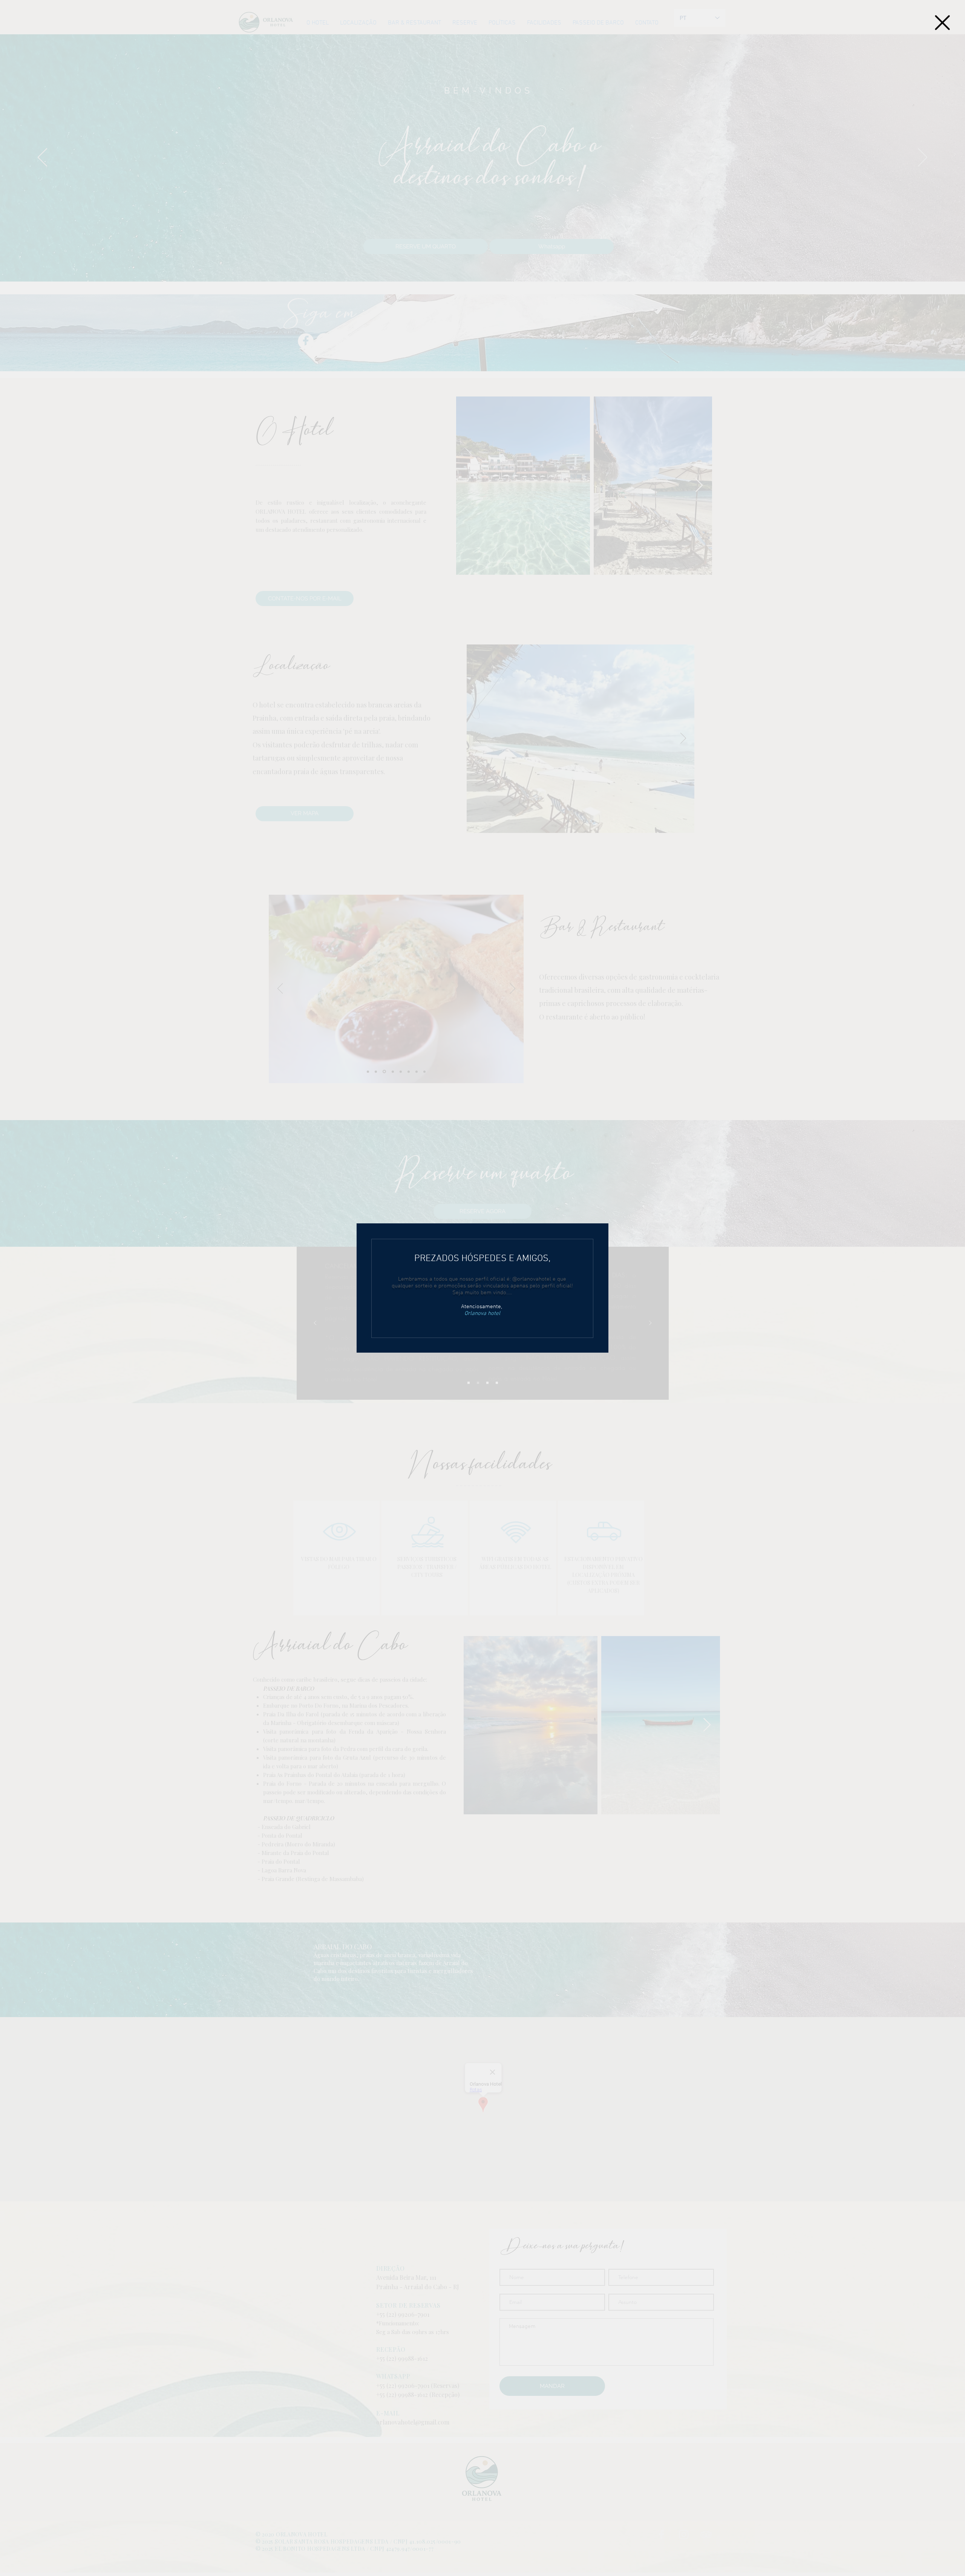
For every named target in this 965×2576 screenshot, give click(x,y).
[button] (942, 23)
